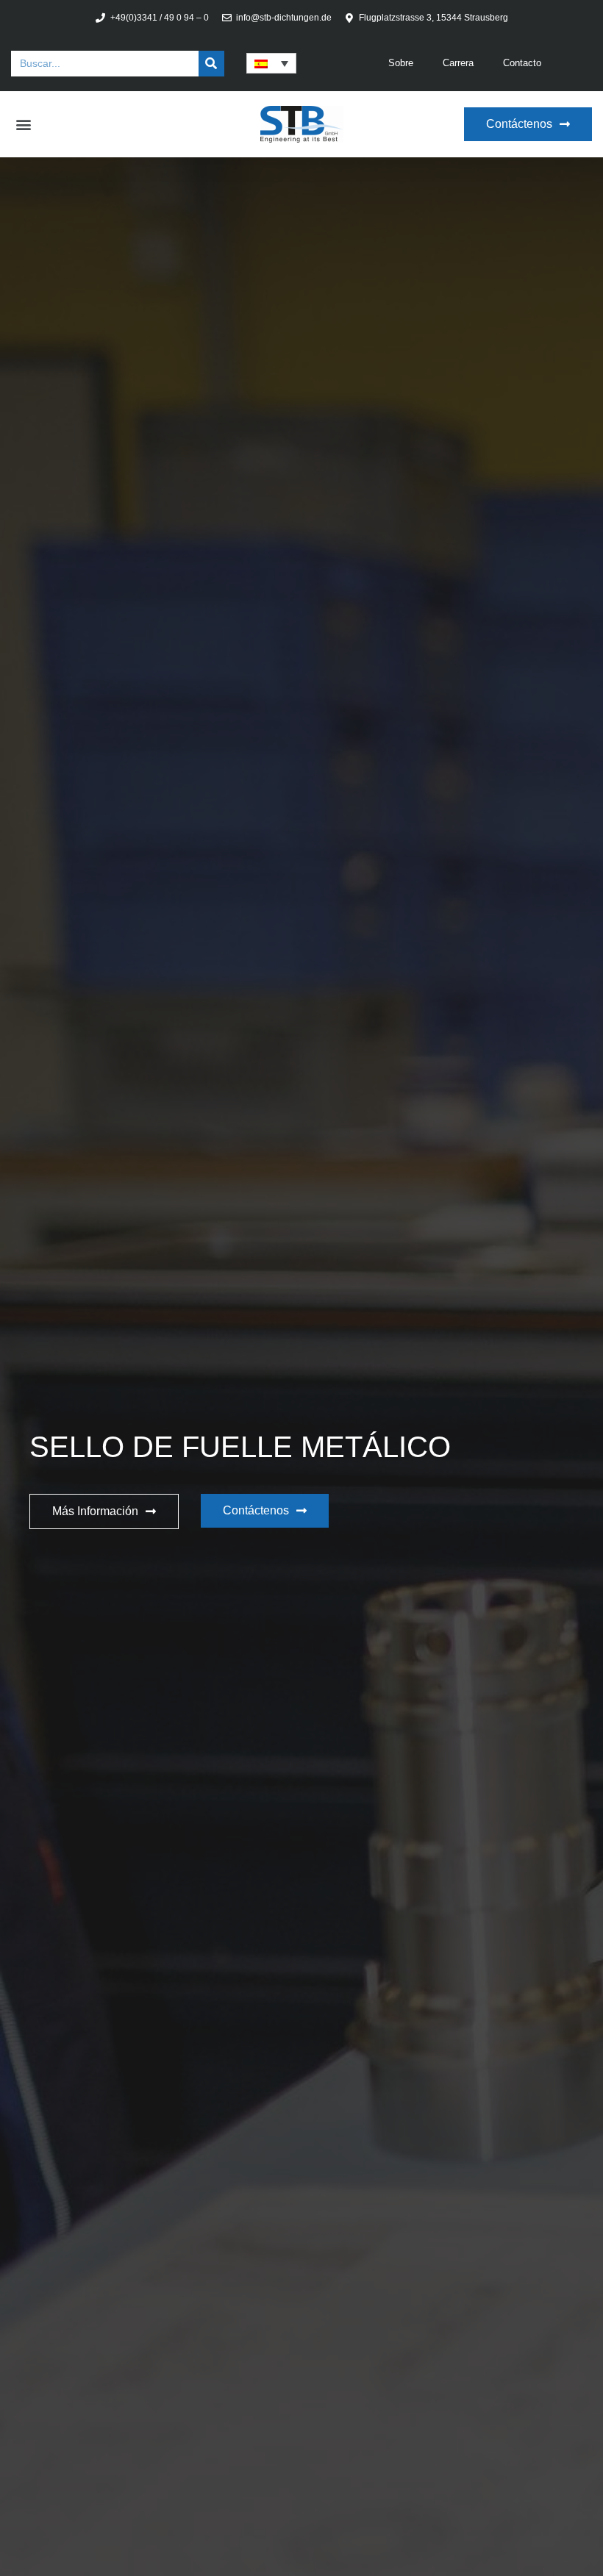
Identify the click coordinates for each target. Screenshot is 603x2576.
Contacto (522, 63)
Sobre (401, 63)
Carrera (458, 63)
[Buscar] (211, 64)
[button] (23, 125)
